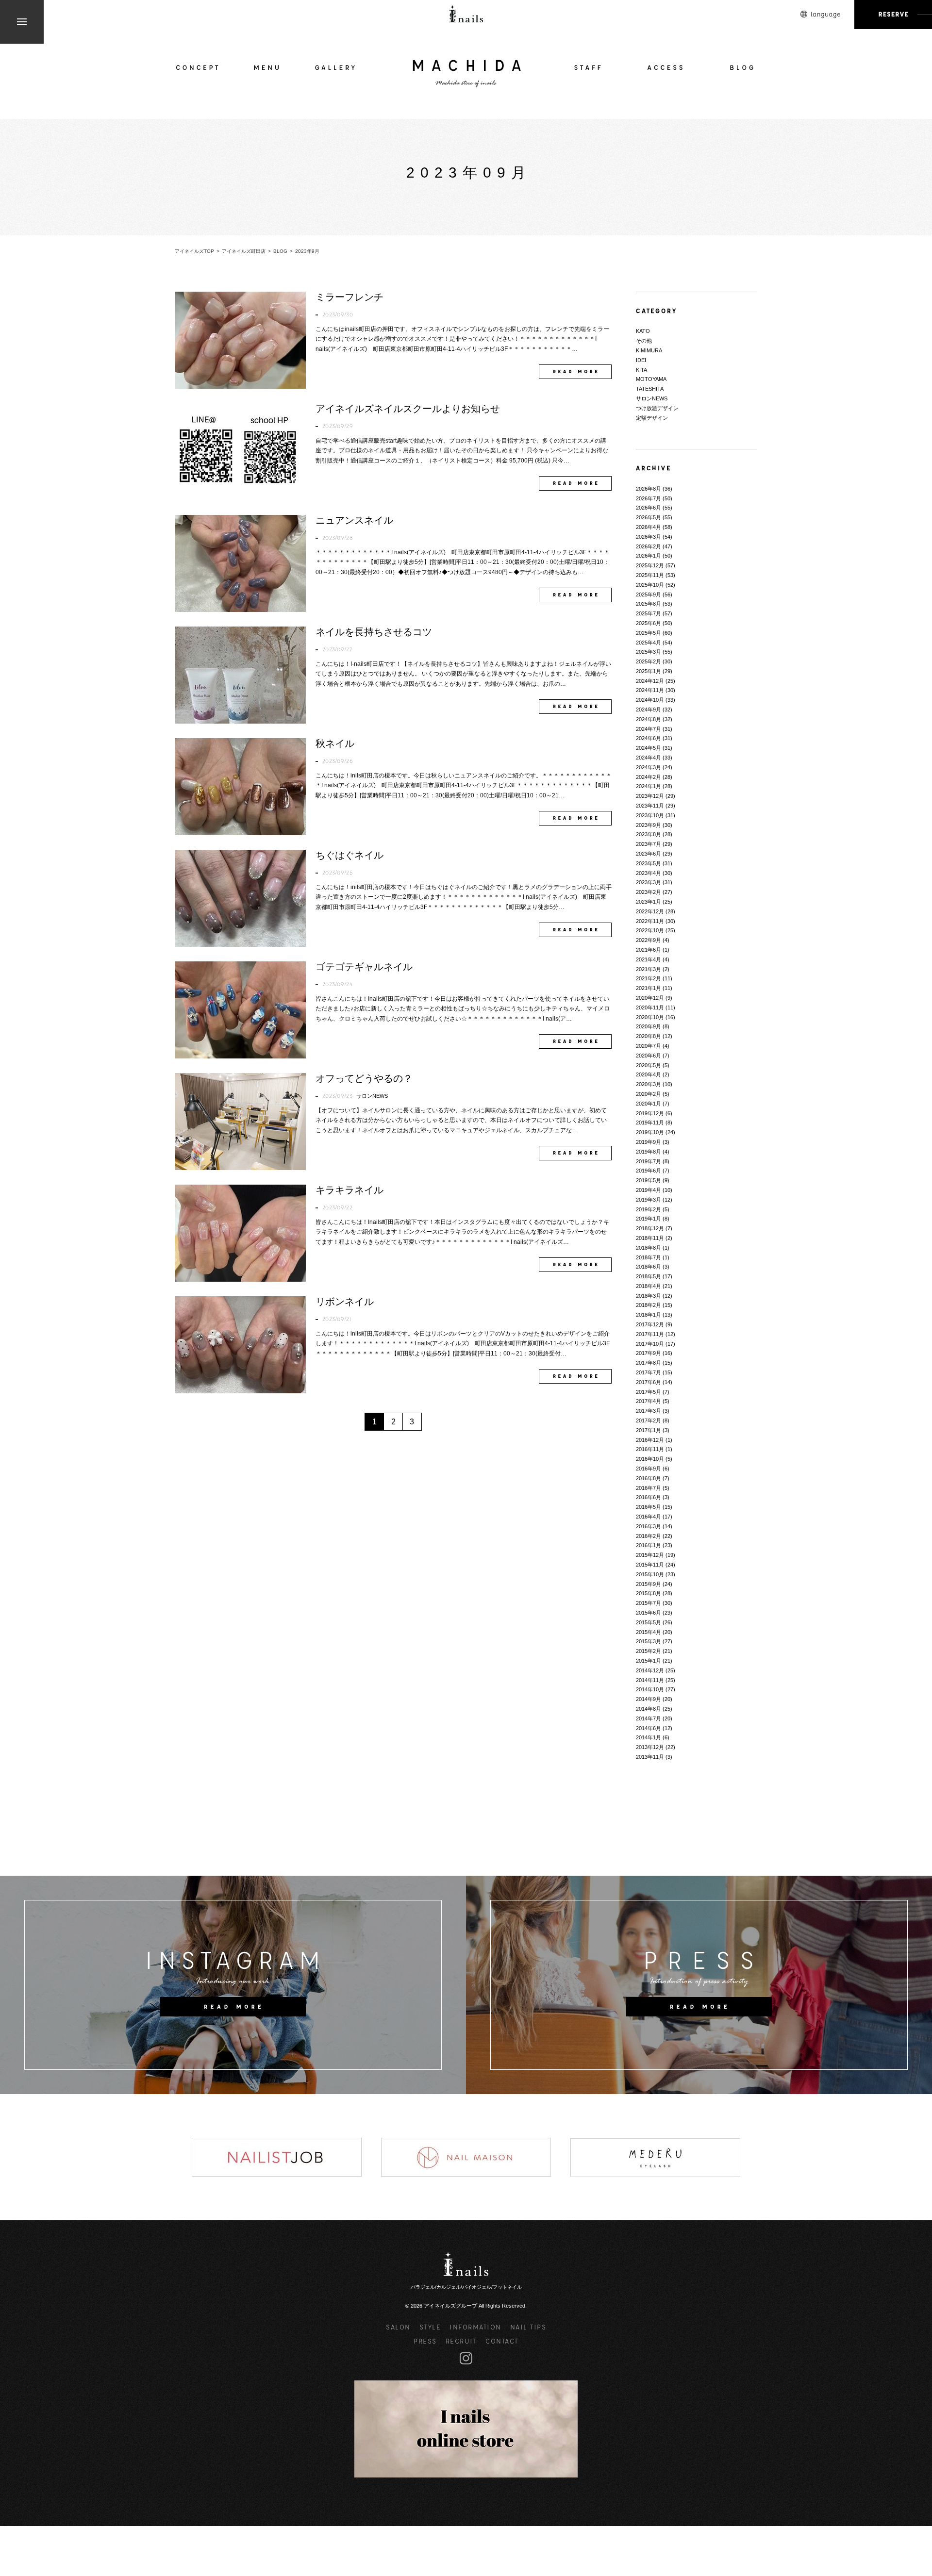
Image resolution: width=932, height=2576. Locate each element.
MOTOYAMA (651, 379)
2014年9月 (649, 1699)
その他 (644, 341)
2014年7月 (649, 1718)
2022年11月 (650, 921)
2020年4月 (649, 1074)
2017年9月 (649, 1353)
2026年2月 (649, 546)
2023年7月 (649, 844)
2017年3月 (649, 1411)
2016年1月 (649, 1545)
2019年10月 (650, 1132)
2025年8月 (649, 604)
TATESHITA (650, 389)
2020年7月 (649, 1046)
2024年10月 (650, 700)
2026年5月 (649, 517)
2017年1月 (649, 1430)
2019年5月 (649, 1180)
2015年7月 (649, 1603)
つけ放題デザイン (657, 408)
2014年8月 (649, 1709)
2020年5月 (649, 1065)
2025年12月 (650, 565)
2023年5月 (649, 863)
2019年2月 (649, 1209)
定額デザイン (652, 418)
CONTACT (502, 2341)
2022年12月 (650, 911)
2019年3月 (649, 1200)
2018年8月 (649, 1248)
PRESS (425, 2341)
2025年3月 (649, 652)
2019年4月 (649, 1190)
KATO (643, 331)
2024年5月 (649, 748)
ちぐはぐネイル (349, 855)
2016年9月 (649, 1469)
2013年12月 (650, 1747)
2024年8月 (649, 719)
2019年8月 (649, 1152)
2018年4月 (649, 1286)
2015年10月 (650, 1574)
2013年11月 (650, 1757)
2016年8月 (649, 1478)
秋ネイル (335, 743)
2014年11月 (650, 1680)
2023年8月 (649, 834)
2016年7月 (649, 1488)
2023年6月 (649, 854)
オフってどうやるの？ (364, 1078)
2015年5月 (649, 1622)
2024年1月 (649, 786)
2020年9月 (649, 1026)
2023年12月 (650, 796)
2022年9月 (649, 940)
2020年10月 (650, 1017)
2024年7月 (649, 729)
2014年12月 (650, 1670)
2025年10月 (650, 585)
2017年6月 (649, 1382)
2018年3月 (649, 1296)
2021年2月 (649, 978)
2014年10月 (650, 1689)
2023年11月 (650, 806)
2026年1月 (649, 556)
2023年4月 (649, 873)
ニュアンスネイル (354, 520)
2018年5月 (649, 1276)
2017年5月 (649, 1392)
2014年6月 (649, 1728)
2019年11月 (650, 1123)
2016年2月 (649, 1536)
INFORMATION (475, 2327)
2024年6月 (649, 738)
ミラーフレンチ (349, 297)
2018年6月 (649, 1267)
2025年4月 (649, 643)
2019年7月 (649, 1161)
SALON (398, 2327)
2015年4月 (649, 1632)
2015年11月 (650, 1565)
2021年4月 (649, 959)
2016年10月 (650, 1459)
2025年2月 (649, 661)
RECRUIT (461, 2341)
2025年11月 (650, 575)
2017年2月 (649, 1420)
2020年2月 (649, 1094)
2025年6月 (649, 623)
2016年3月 (649, 1526)
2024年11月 (650, 690)
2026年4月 (649, 527)
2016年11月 (650, 1449)
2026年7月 (649, 498)
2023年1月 (649, 902)
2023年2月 (649, 892)
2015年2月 (649, 1651)
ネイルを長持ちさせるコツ (374, 632)
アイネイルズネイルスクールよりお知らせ (408, 409)
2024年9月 (649, 710)
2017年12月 (650, 1324)
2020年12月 (650, 998)
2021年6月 (649, 950)
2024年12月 (650, 681)
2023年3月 (649, 882)
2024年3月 (649, 767)
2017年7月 (649, 1372)
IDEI (641, 360)
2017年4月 (649, 1401)
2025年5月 (649, 633)
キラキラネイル (349, 1190)
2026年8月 (649, 489)
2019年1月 (649, 1219)
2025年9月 (649, 594)
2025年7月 (649, 613)
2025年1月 (649, 671)
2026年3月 (649, 537)
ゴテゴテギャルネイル (364, 967)
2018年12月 (650, 1228)
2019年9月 (649, 1142)
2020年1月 (649, 1104)
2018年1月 (649, 1315)
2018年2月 (649, 1305)
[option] (277, 2157)
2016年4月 (649, 1517)
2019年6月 (649, 1171)
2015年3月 (649, 1641)
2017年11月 (650, 1334)
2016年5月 (649, 1507)
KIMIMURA (649, 350)
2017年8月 (649, 1363)
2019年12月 (650, 1113)
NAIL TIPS (528, 2327)
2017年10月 (650, 1344)
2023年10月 (650, 815)
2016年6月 (649, 1497)
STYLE (430, 2327)
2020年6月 (649, 1056)
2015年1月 (649, 1661)
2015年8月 (649, 1593)
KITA (641, 370)
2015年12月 (650, 1555)
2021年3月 (649, 969)
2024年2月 (649, 777)
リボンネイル (345, 1302)
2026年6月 (649, 508)
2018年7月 (649, 1257)
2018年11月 (650, 1238)
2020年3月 (649, 1084)
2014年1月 (649, 1737)
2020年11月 (650, 1007)
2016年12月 (650, 1440)
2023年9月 (649, 825)
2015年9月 (649, 1584)
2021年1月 (649, 988)
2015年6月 (649, 1613)
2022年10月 (650, 930)
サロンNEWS (372, 1096)
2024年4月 (649, 758)
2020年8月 (649, 1036)
